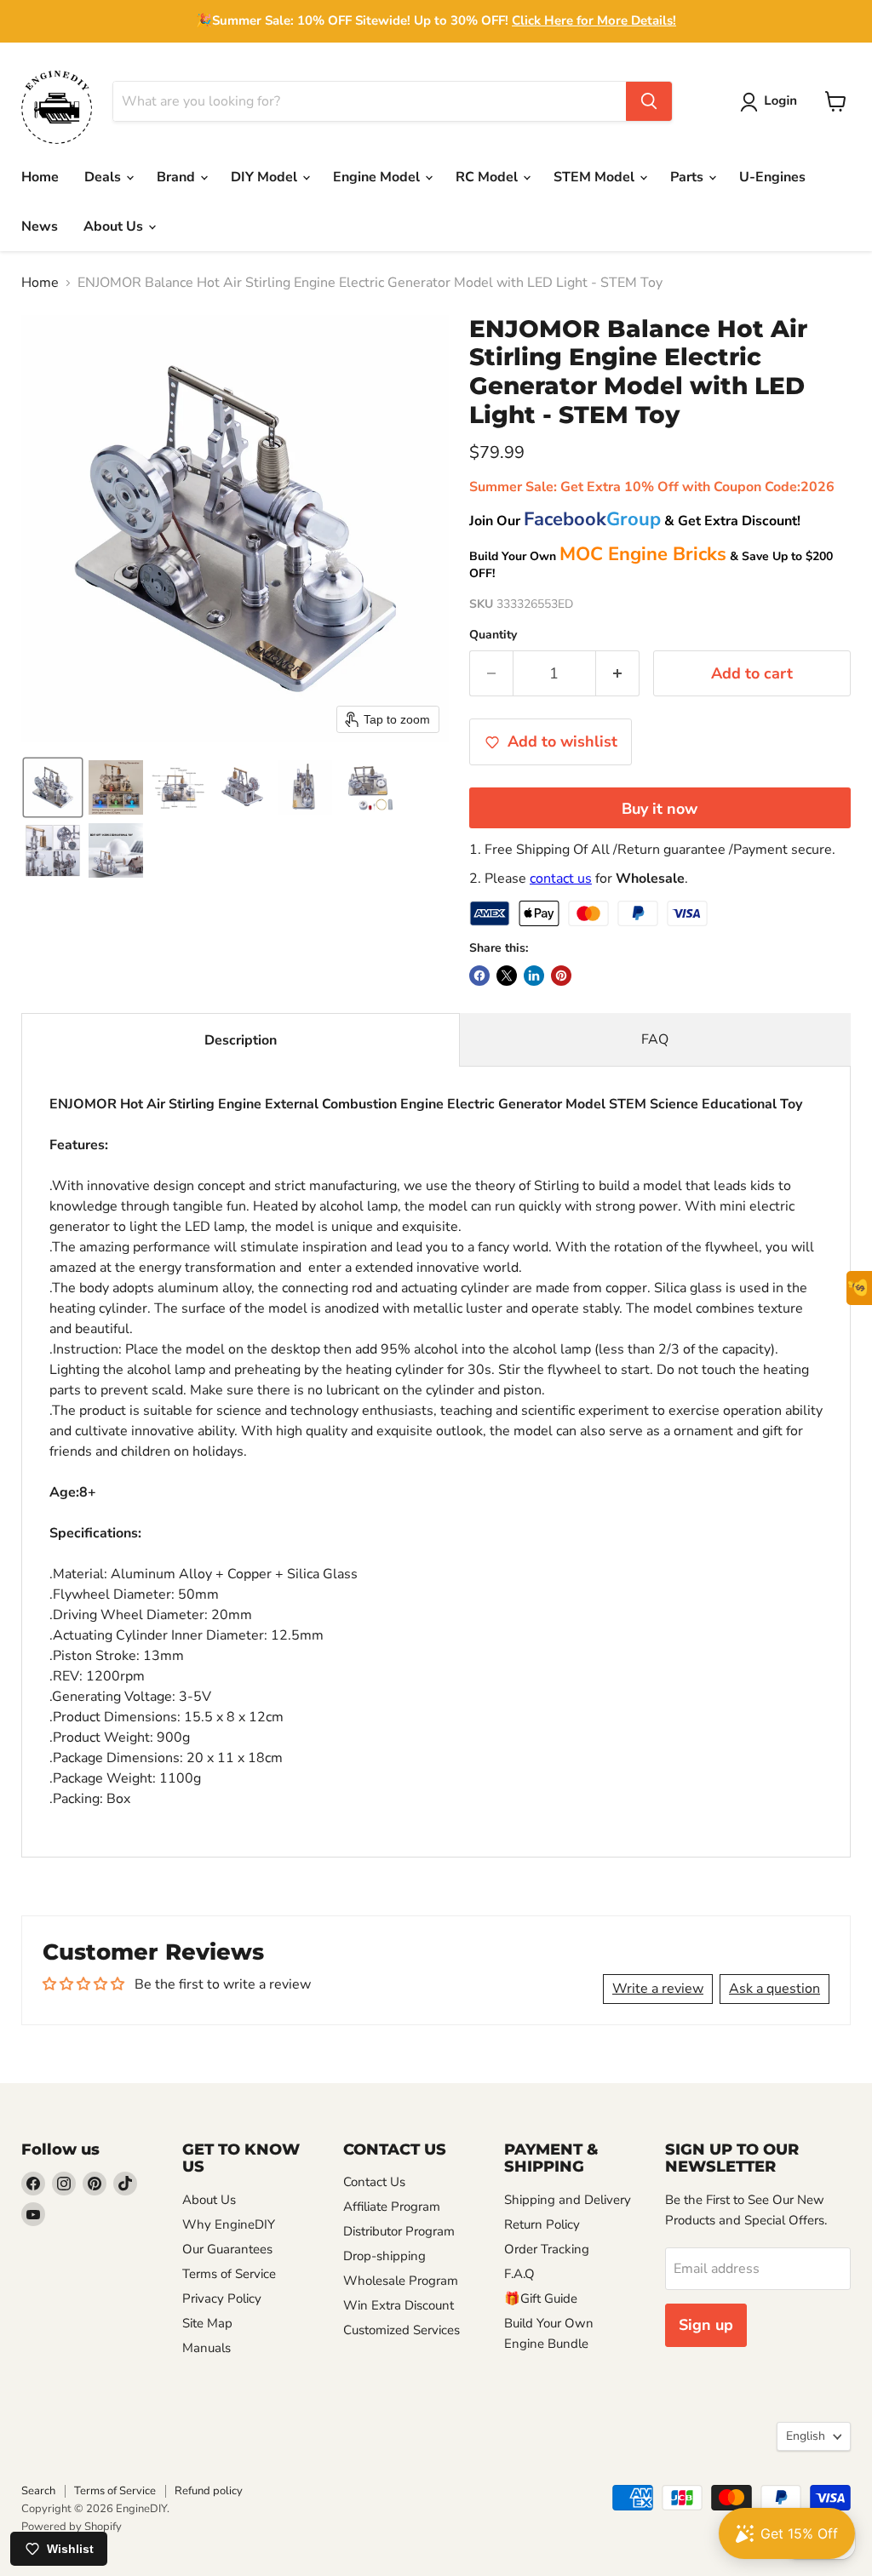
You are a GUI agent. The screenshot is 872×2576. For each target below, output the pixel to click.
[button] (772, 102)
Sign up (706, 2325)
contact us (561, 879)
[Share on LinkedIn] (534, 976)
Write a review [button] (658, 1989)
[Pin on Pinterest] (561, 976)
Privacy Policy (222, 2298)
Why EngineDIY (229, 2224)
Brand (178, 177)
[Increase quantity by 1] (618, 674)
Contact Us (374, 2182)
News (40, 226)
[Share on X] (507, 976)
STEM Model (596, 177)
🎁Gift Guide (541, 2298)
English (806, 2436)
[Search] (649, 101)
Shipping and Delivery (568, 2200)
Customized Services (402, 2330)
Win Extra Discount (399, 2305)
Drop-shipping (384, 2256)
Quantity (493, 635)
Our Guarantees (227, 2249)
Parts (688, 177)
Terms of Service (229, 2274)
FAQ (655, 1039)
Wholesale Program (401, 2281)
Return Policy (542, 2224)
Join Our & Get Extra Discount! (635, 521)
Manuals (207, 2348)
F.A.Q (519, 2274)
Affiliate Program (392, 2207)
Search (38, 2491)
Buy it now (660, 809)
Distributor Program (399, 2231)
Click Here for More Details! (594, 20)
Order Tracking (547, 2249)
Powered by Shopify (72, 2527)
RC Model (488, 177)
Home (40, 177)
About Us (115, 226)
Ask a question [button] (774, 1989)
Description (241, 1040)
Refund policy (209, 2491)
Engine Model (378, 177)
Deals (104, 177)
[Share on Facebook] (479, 976)
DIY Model (266, 177)
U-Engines (772, 177)
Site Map (207, 2323)
